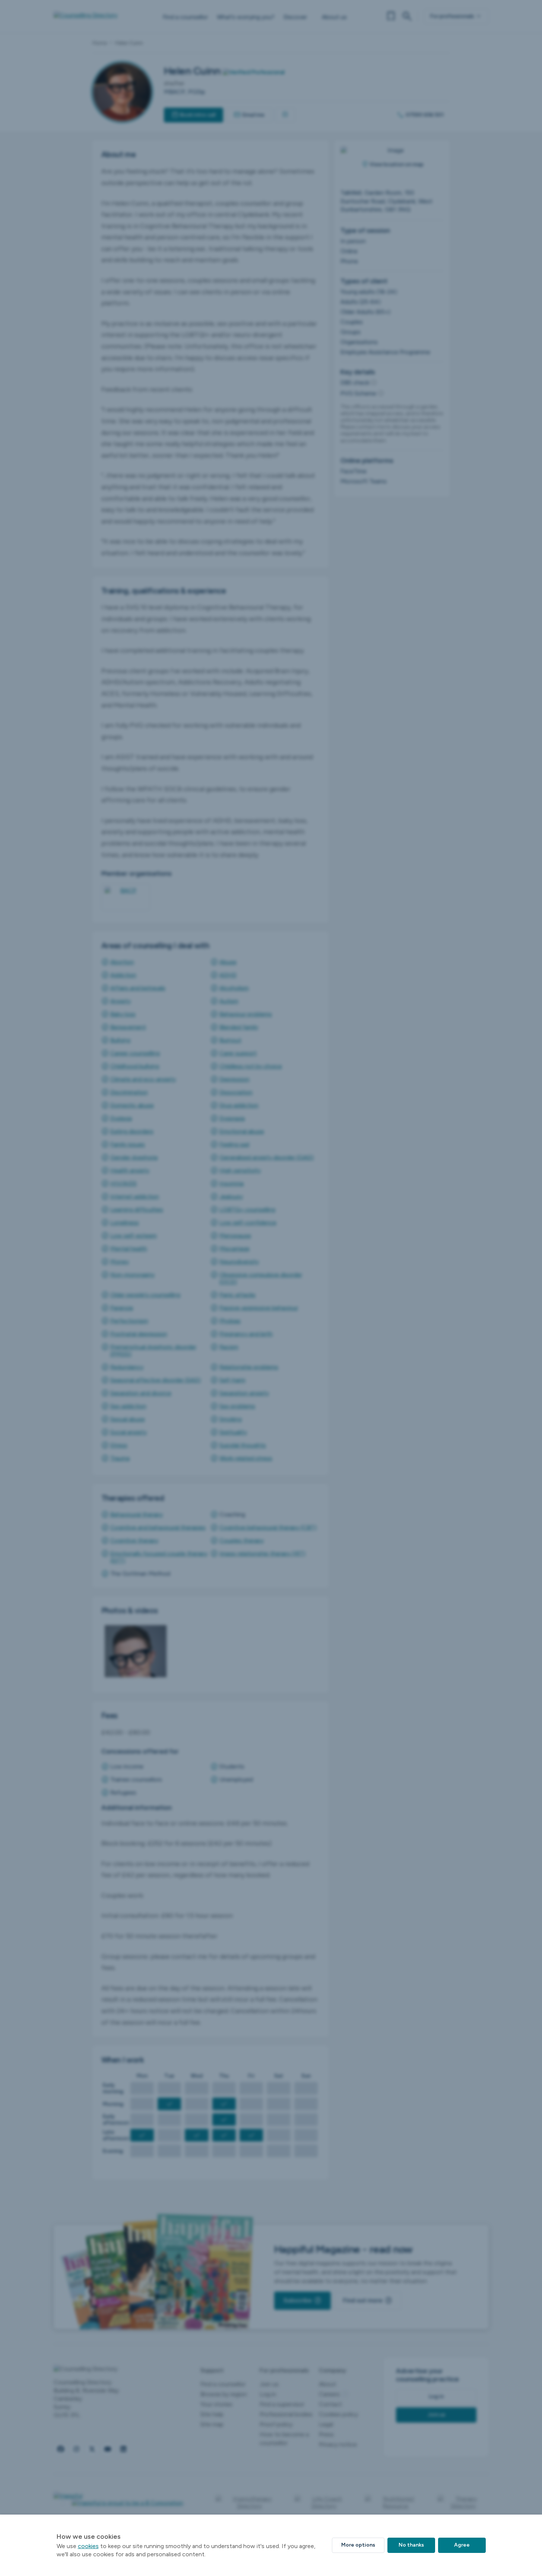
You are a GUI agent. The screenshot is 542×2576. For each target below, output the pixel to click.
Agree (462, 2545)
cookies (88, 2546)
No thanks (411, 2545)
